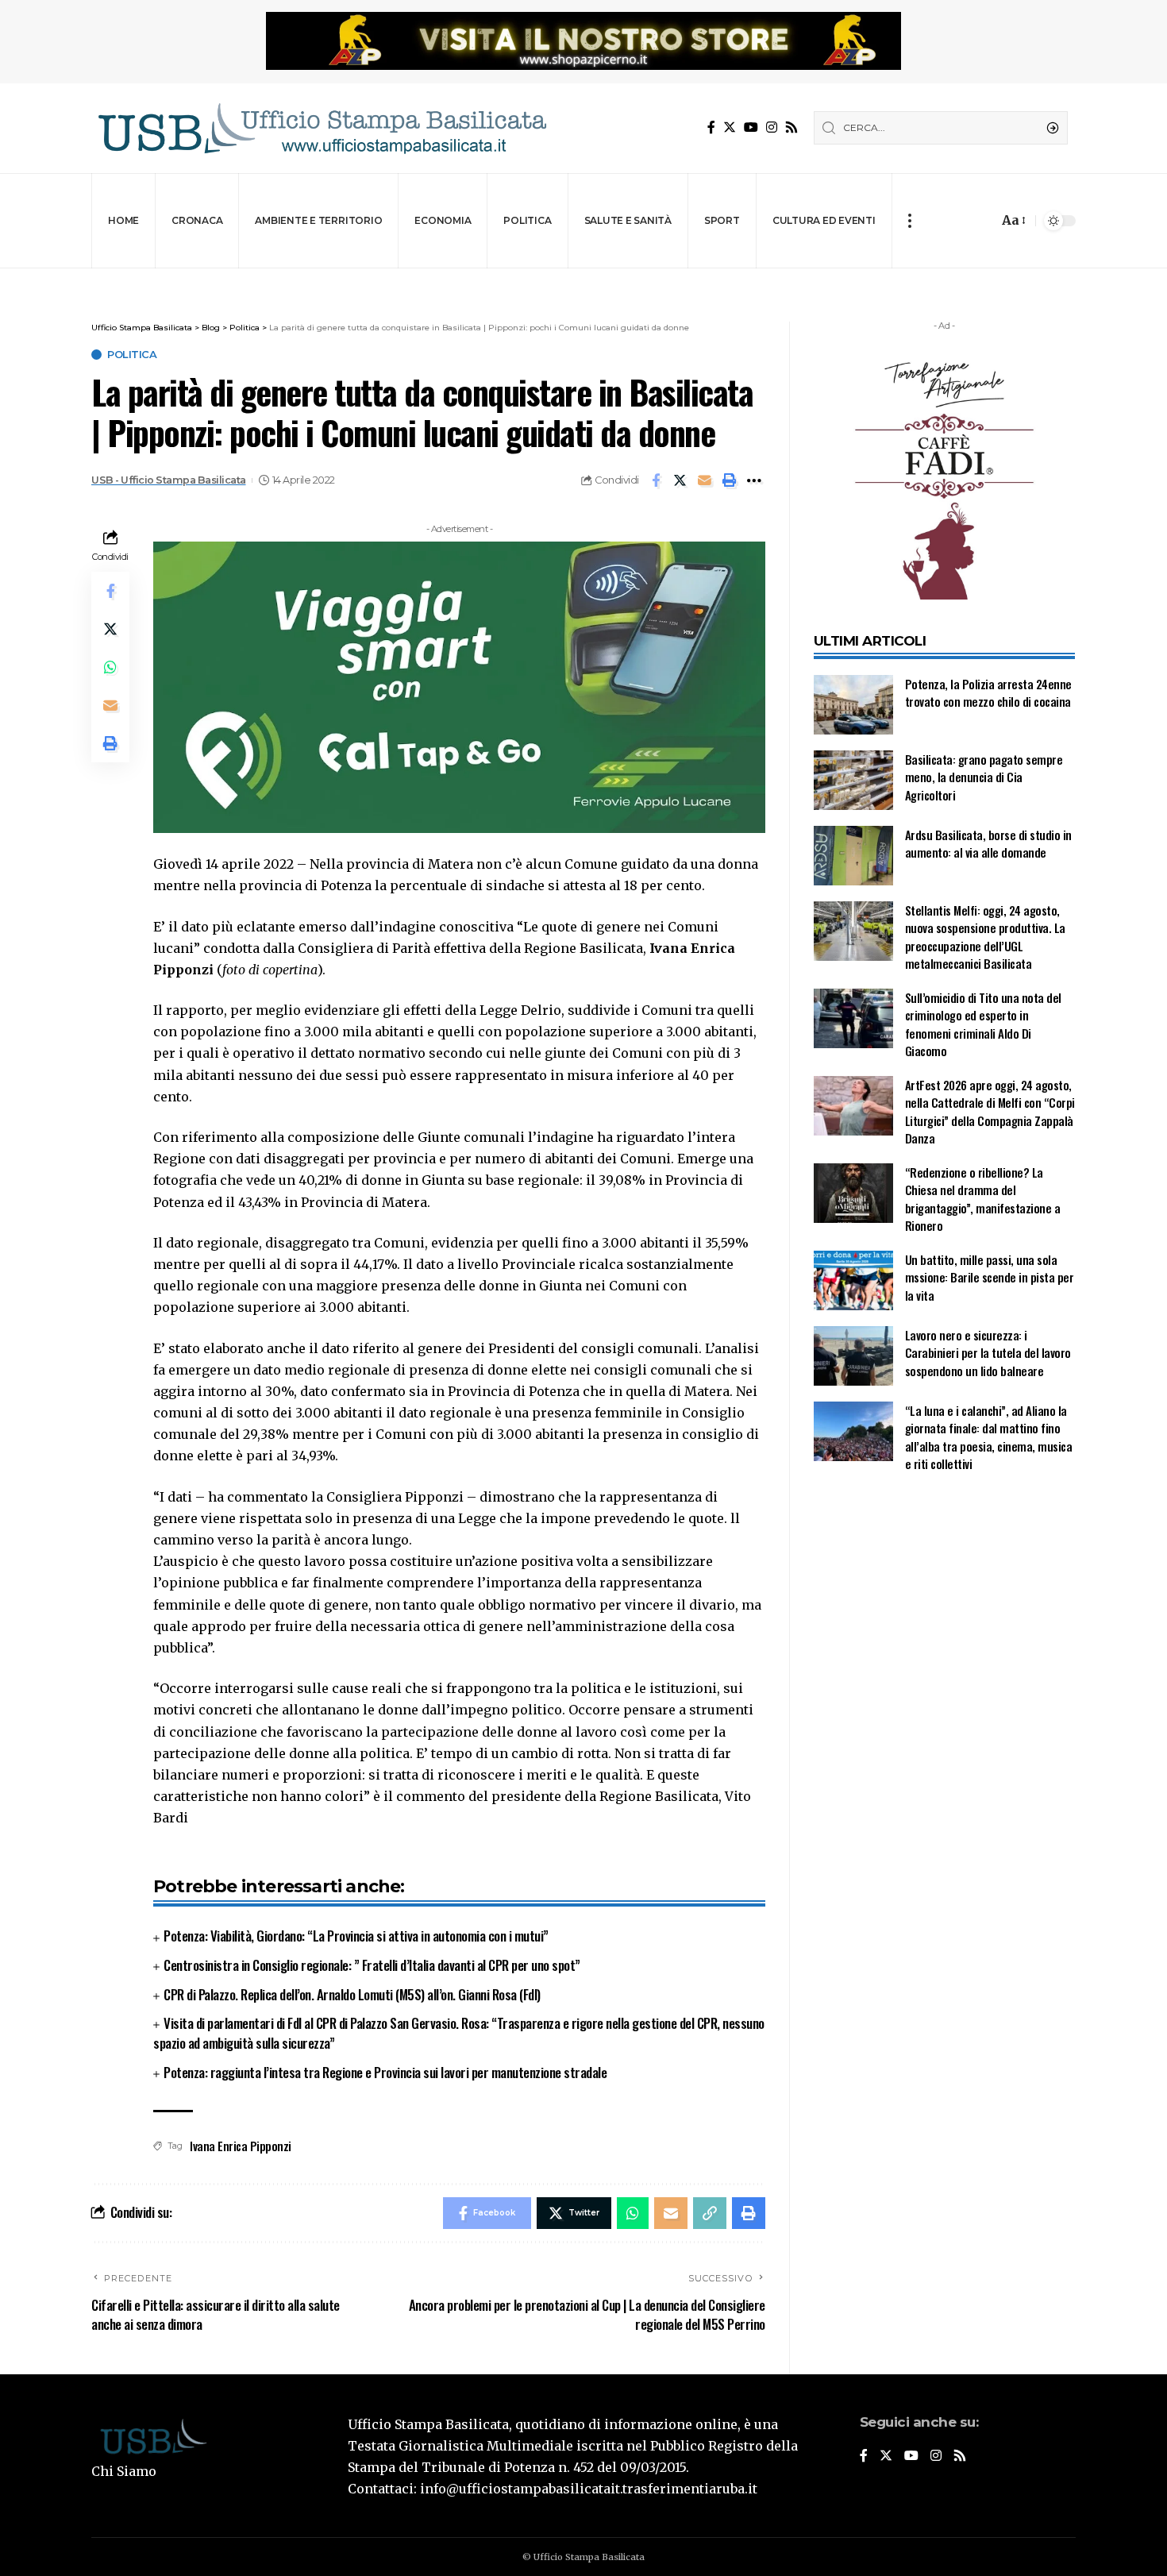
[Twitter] (730, 127)
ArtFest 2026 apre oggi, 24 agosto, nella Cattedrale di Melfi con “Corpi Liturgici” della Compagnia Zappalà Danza (990, 1112)
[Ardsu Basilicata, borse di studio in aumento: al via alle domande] (853, 856)
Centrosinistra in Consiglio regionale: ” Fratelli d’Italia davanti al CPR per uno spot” (372, 1965)
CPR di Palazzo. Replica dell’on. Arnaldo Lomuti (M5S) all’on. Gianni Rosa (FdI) (352, 1994)
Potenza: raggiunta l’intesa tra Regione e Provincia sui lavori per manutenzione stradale (385, 2072)
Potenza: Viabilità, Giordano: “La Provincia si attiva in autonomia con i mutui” (356, 1936)
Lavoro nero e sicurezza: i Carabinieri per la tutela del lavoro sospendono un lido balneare (988, 1353)
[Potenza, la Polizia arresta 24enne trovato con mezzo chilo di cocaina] (853, 705)
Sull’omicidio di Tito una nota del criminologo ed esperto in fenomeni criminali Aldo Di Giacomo (983, 1024)
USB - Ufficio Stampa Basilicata (169, 480)
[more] (909, 221)
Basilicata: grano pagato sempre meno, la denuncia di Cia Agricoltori (984, 777)
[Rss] (791, 127)
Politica (132, 355)
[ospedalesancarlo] (583, 279)
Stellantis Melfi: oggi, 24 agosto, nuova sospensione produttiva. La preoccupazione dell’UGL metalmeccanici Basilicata (985, 937)
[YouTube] (751, 127)
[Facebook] (711, 127)
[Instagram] (772, 127)
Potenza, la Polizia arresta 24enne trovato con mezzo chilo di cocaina (988, 693)
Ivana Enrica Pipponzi (241, 2146)
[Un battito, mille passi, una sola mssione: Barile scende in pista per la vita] (853, 1280)
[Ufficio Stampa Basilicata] (322, 128)
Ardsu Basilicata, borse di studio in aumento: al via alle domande (988, 844)
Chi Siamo (124, 2471)
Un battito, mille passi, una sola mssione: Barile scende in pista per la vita (990, 1277)
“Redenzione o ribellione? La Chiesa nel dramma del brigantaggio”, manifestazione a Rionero (983, 1199)
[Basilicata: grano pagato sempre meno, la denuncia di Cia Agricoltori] (853, 780)
